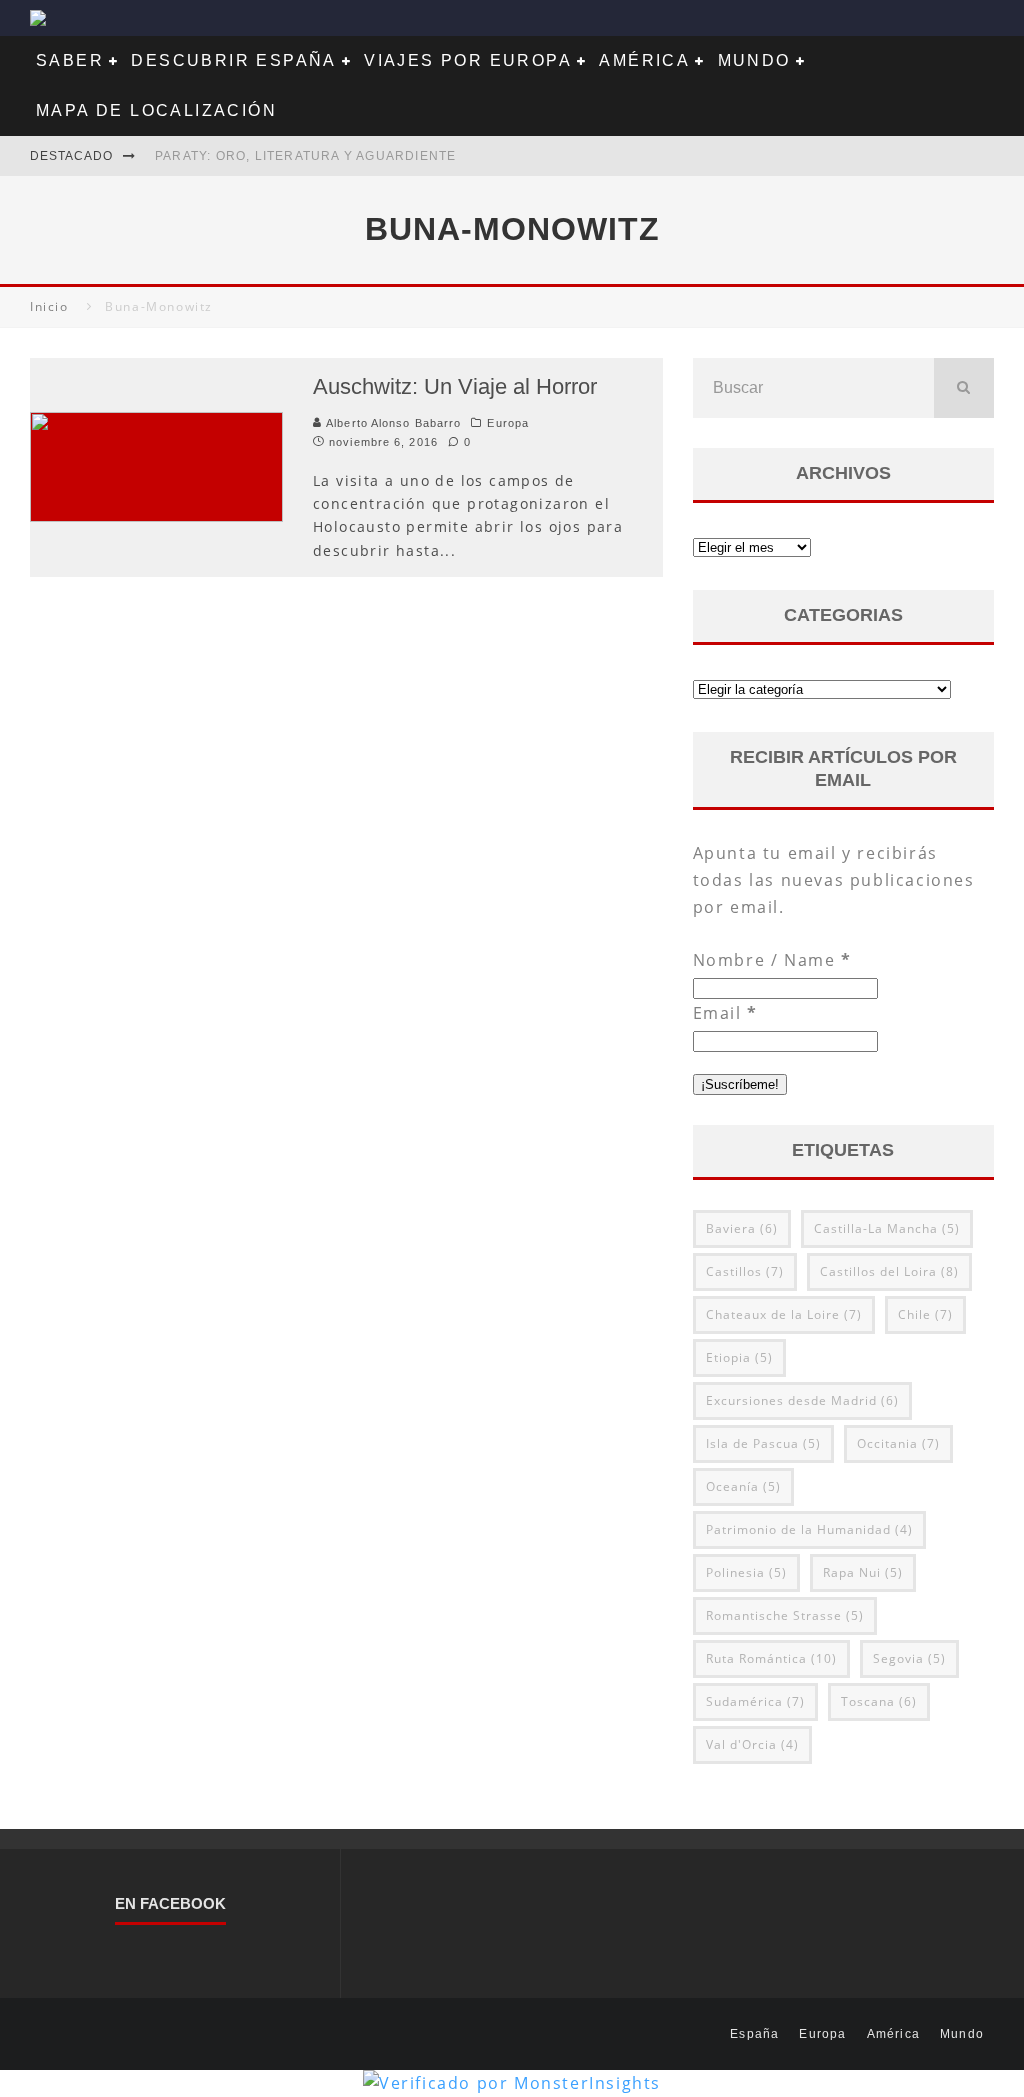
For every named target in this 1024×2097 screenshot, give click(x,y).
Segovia (909, 1658)
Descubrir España (233, 60)
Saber (70, 60)
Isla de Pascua (763, 1443)
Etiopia (739, 1357)
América (644, 60)
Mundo (754, 60)
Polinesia (746, 1572)
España (754, 2034)
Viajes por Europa (468, 60)
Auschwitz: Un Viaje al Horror (455, 386)
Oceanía (743, 1486)
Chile (925, 1314)
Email (725, 1013)
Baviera (742, 1228)
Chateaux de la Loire (784, 1314)
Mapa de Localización (156, 110)
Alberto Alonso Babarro (391, 423)
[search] (964, 388)
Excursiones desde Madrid (802, 1400)
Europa (508, 423)
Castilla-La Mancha (887, 1228)
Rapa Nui (863, 1572)
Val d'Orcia (752, 1744)
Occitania (898, 1443)
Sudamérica (755, 1701)
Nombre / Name (772, 960)
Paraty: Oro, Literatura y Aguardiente (305, 156)
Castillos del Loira (889, 1271)
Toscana (879, 1701)
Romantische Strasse (785, 1615)
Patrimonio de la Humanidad (809, 1529)
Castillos (745, 1271)
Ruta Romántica (771, 1658)
